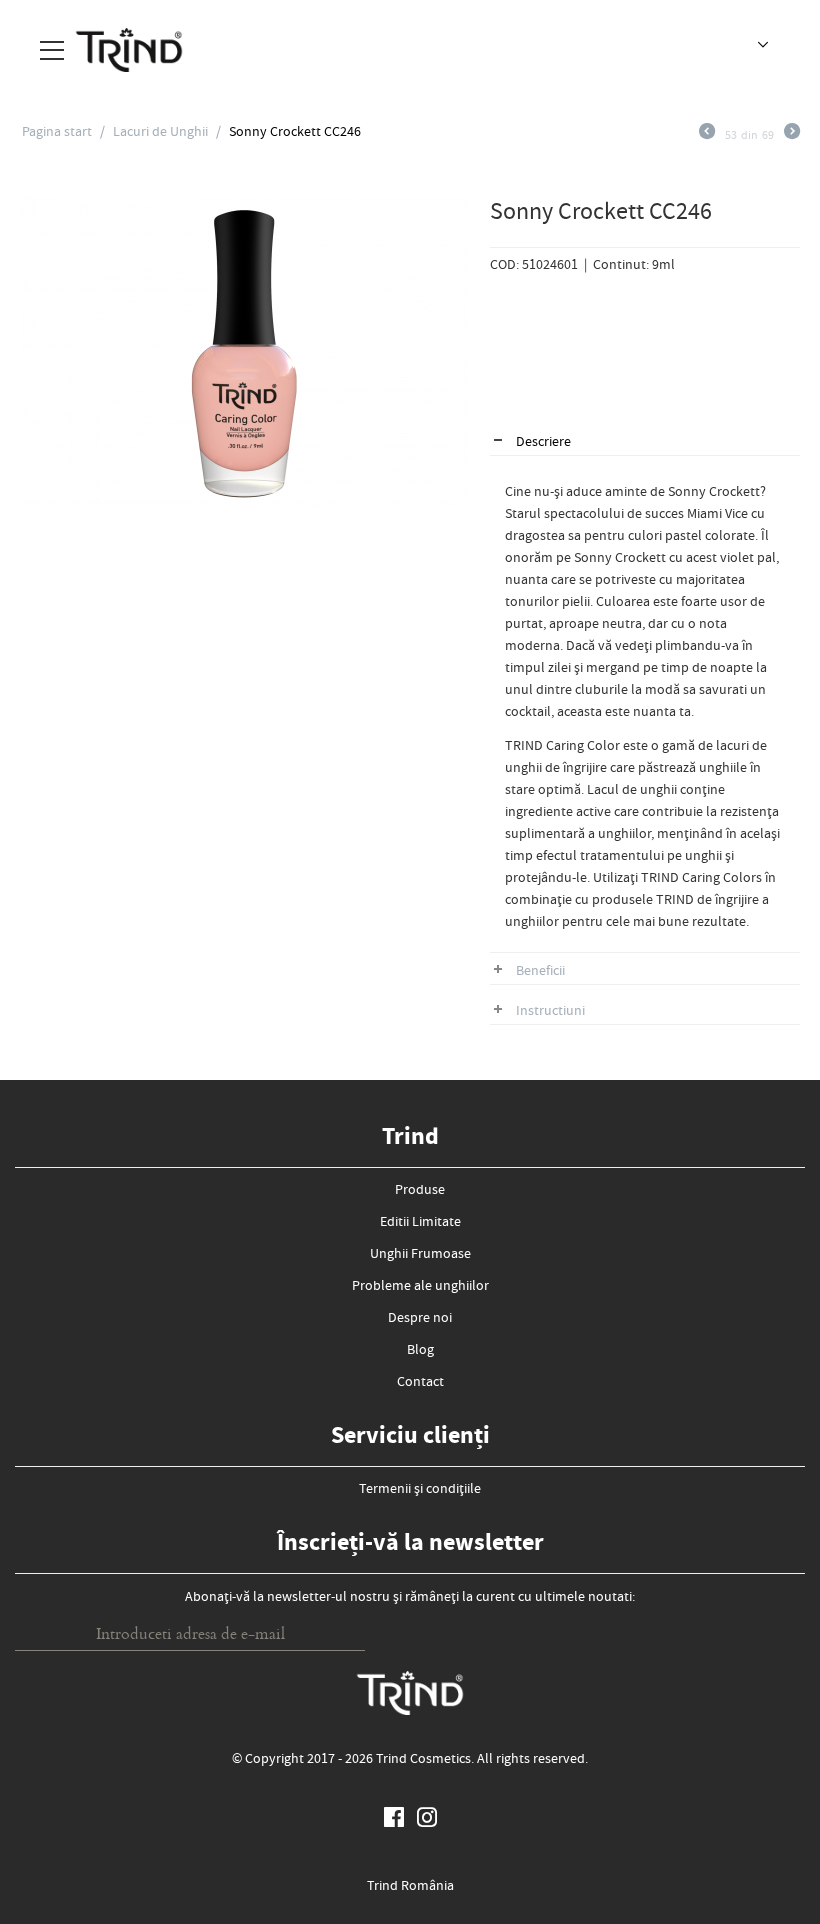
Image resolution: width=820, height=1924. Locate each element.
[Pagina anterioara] (707, 136)
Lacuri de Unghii (160, 133)
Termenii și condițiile (420, 1490)
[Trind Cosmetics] (129, 49)
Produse (420, 1191)
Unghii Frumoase (420, 1255)
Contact (420, 1383)
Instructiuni (550, 1012)
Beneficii (540, 972)
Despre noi (420, 1319)
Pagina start (57, 133)
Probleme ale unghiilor (420, 1287)
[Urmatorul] (792, 136)
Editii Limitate (420, 1223)
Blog (420, 1351)
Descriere (543, 443)
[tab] (645, 443)
